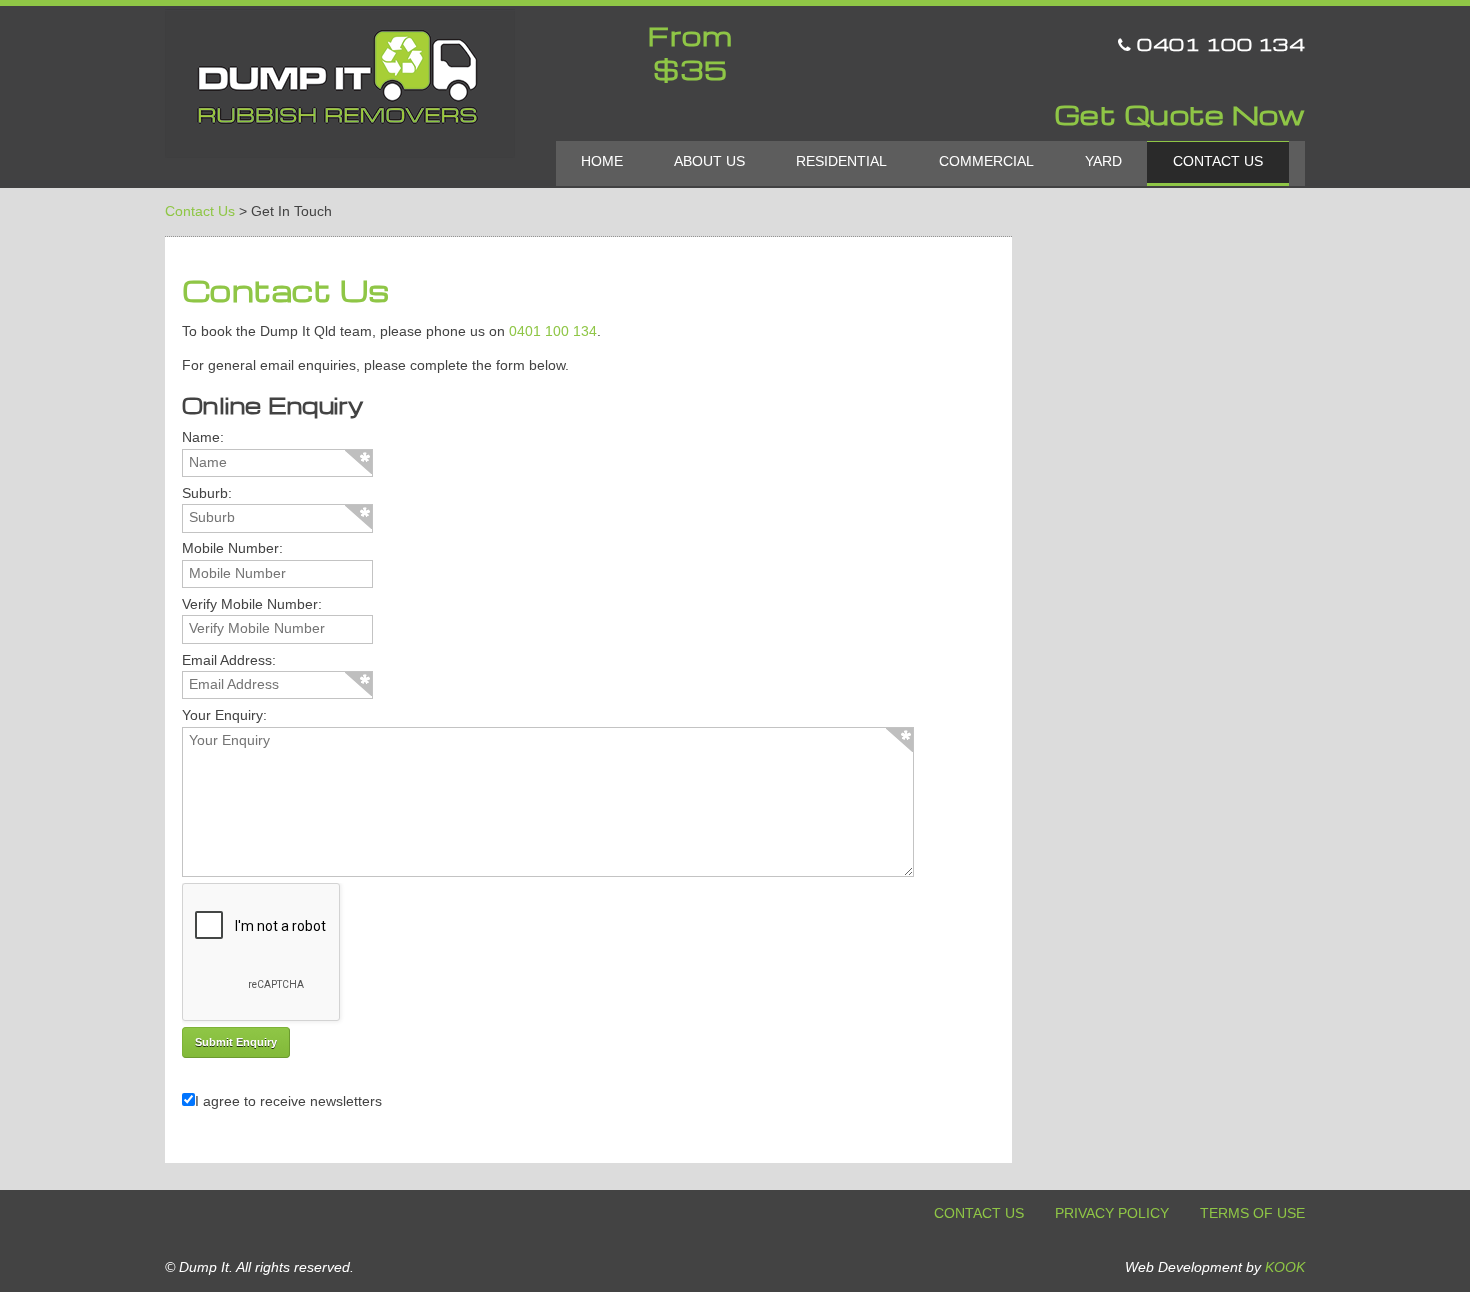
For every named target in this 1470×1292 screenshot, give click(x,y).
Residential (841, 161)
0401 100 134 (1218, 44)
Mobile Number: (232, 548)
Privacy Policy (1112, 1213)
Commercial (986, 161)
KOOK (1285, 1267)
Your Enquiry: (224, 715)
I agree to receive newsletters (288, 1101)
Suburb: (207, 493)
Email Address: (229, 660)
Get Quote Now (1180, 115)
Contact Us (1218, 161)
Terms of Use (1252, 1213)
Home (602, 161)
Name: (203, 437)
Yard (1103, 161)
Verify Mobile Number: (252, 604)
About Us (709, 161)
